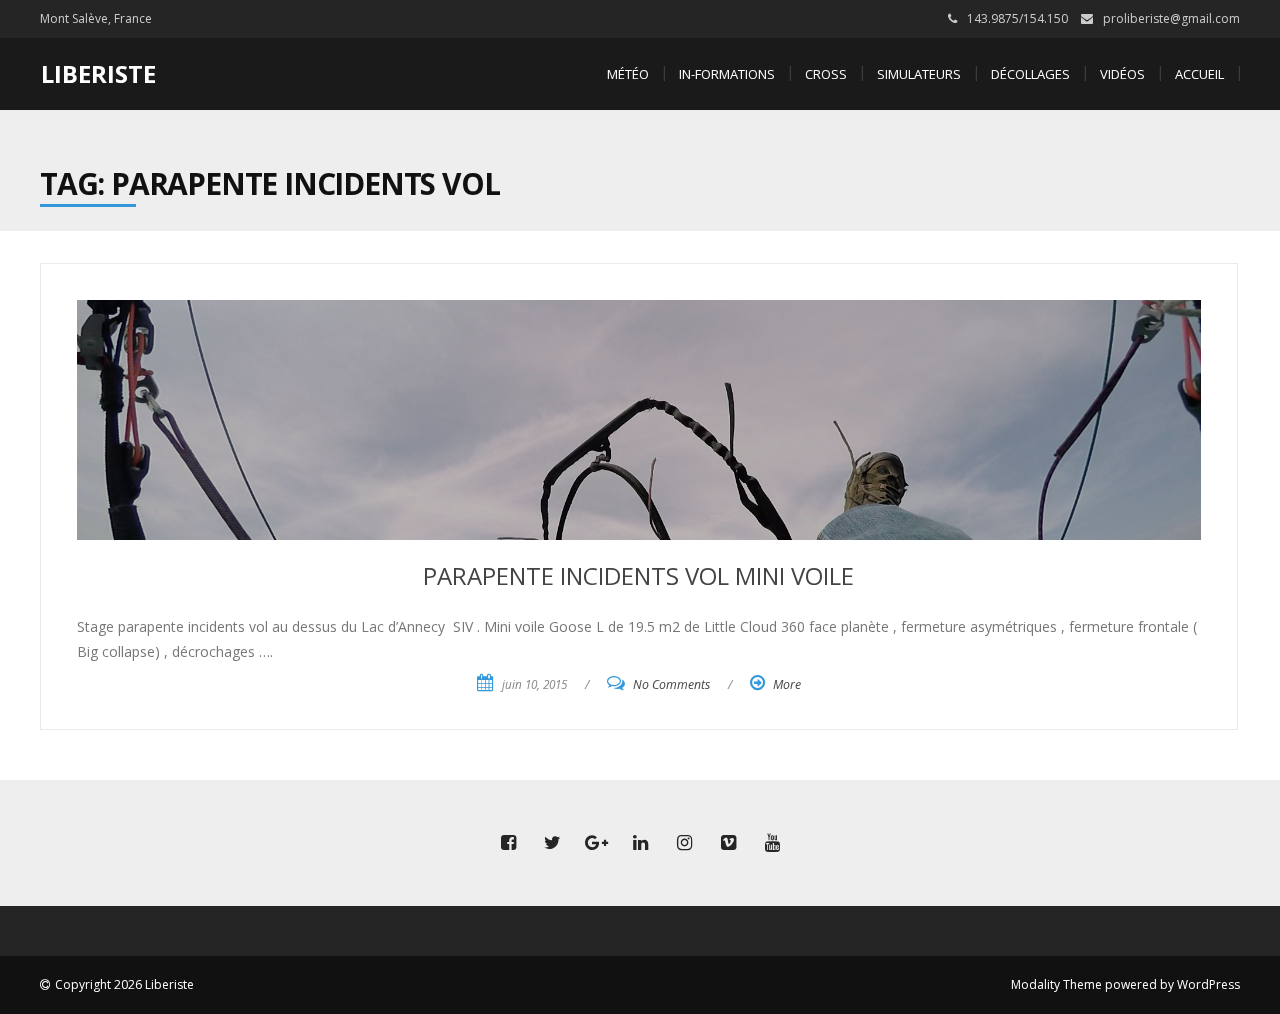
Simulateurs (919, 74)
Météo (628, 74)
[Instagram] (684, 843)
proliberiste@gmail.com (1171, 18)
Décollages (1030, 74)
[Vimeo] (728, 843)
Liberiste (98, 73)
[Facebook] (508, 843)
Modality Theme (1056, 984)
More (787, 684)
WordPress (1208, 984)
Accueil (1199, 74)
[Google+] (596, 843)
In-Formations (727, 74)
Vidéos (1122, 74)
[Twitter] (552, 843)
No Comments (671, 684)
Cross (826, 74)
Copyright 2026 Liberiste (124, 984)
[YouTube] (772, 843)
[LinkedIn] (640, 843)
